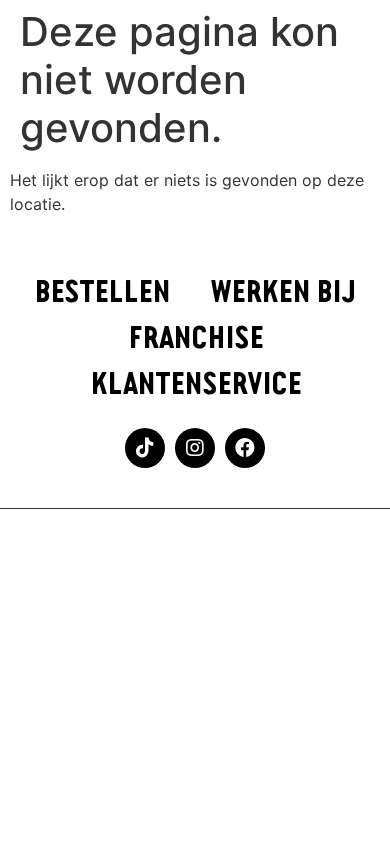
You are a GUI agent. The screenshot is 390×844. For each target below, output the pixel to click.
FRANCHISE (195, 338)
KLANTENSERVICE (195, 384)
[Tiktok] (145, 448)
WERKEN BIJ (283, 292)
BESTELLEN (102, 292)
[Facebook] (245, 448)
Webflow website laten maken (195, 545)
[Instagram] (195, 448)
